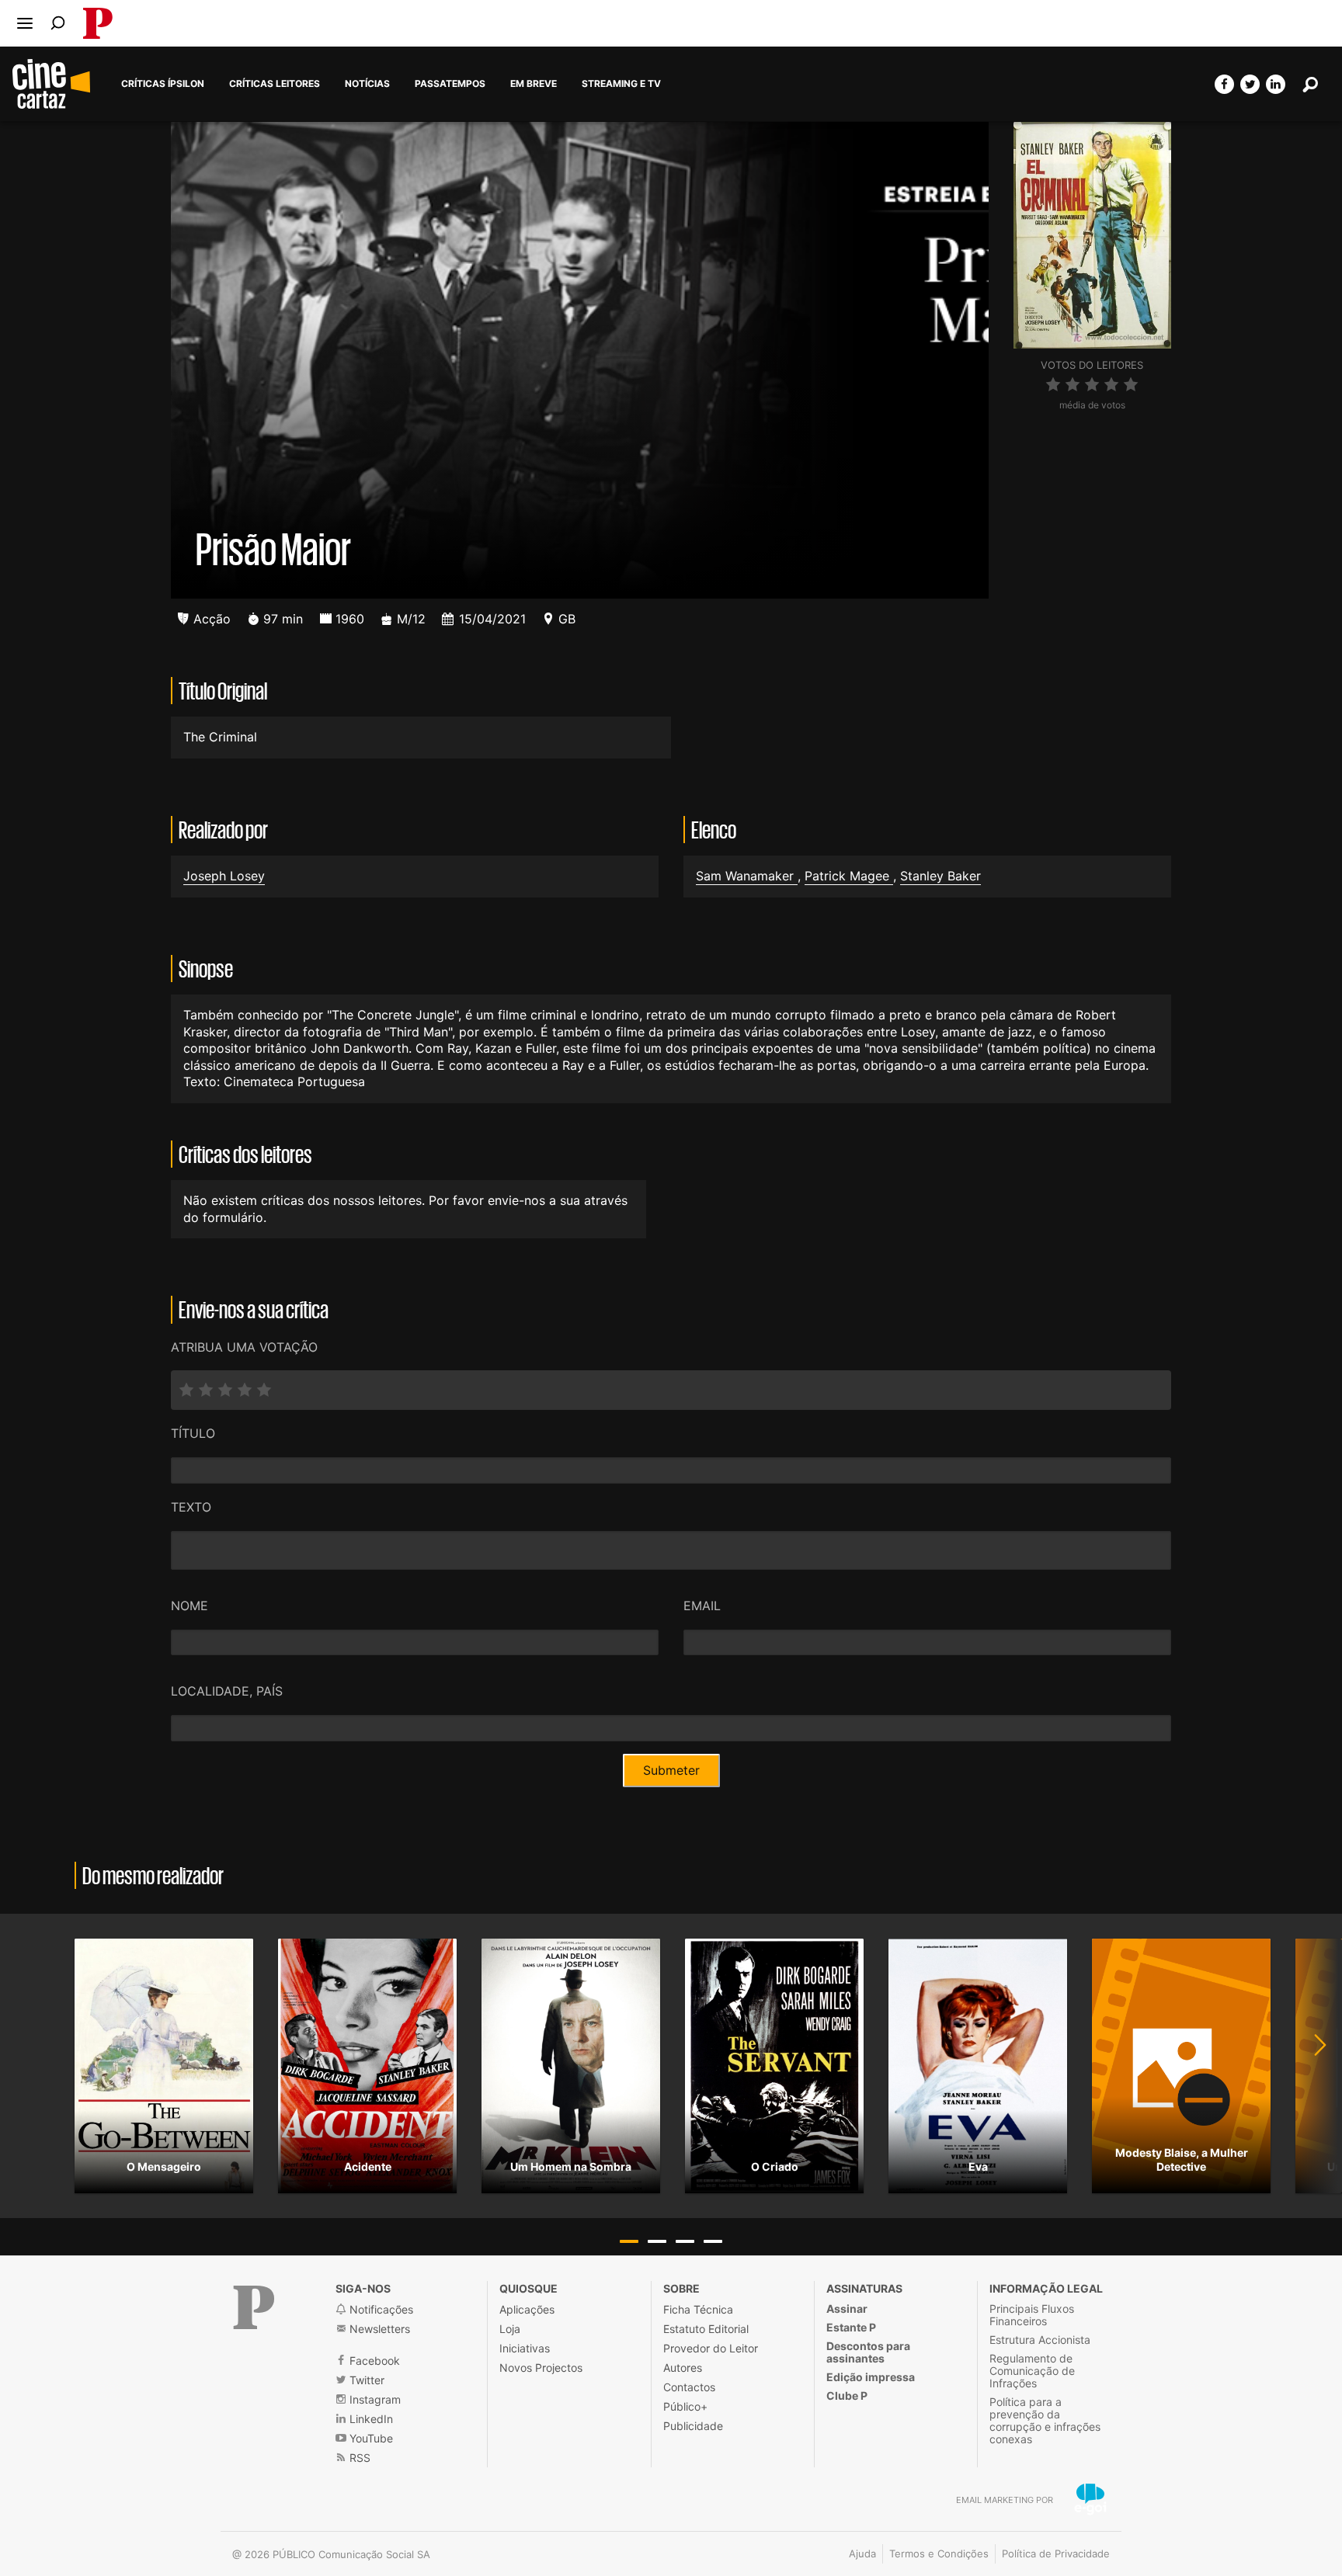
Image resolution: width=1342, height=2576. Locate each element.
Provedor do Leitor (711, 2348)
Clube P (847, 2395)
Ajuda (862, 2553)
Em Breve (534, 84)
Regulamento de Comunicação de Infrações (1032, 2371)
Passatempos (450, 84)
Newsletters (378, 2329)
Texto (191, 1507)
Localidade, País (227, 1691)
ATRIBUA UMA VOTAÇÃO (244, 1347)
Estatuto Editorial (706, 2329)
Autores (683, 2368)
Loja (510, 2329)
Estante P (851, 2327)
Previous (31, 2066)
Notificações (380, 2309)
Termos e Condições (939, 2553)
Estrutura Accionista (1040, 2340)
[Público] (254, 2307)
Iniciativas (525, 2348)
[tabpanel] (164, 2066)
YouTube (370, 2438)
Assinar (847, 2309)
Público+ (685, 2406)
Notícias (367, 84)
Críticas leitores (275, 84)
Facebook (373, 2361)
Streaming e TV (621, 84)
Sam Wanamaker (747, 876)
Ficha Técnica (698, 2309)
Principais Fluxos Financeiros (1032, 2315)
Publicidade (693, 2426)
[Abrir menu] (25, 23)
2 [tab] (657, 2241)
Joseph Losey (224, 876)
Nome (189, 1606)
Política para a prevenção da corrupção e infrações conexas (1045, 2420)
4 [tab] (713, 2241)
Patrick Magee (849, 876)
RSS (358, 2458)
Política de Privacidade (1056, 2553)
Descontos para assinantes (868, 2352)
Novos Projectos (541, 2368)
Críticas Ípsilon (163, 84)
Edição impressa (871, 2377)
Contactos (689, 2387)
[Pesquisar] (58, 23)
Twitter (365, 2380)
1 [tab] (629, 2241)
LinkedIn (370, 2419)
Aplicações (527, 2309)
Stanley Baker (940, 876)
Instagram (374, 2399)
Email (702, 1606)
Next (1311, 2066)
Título (193, 1433)
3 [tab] (685, 2241)
